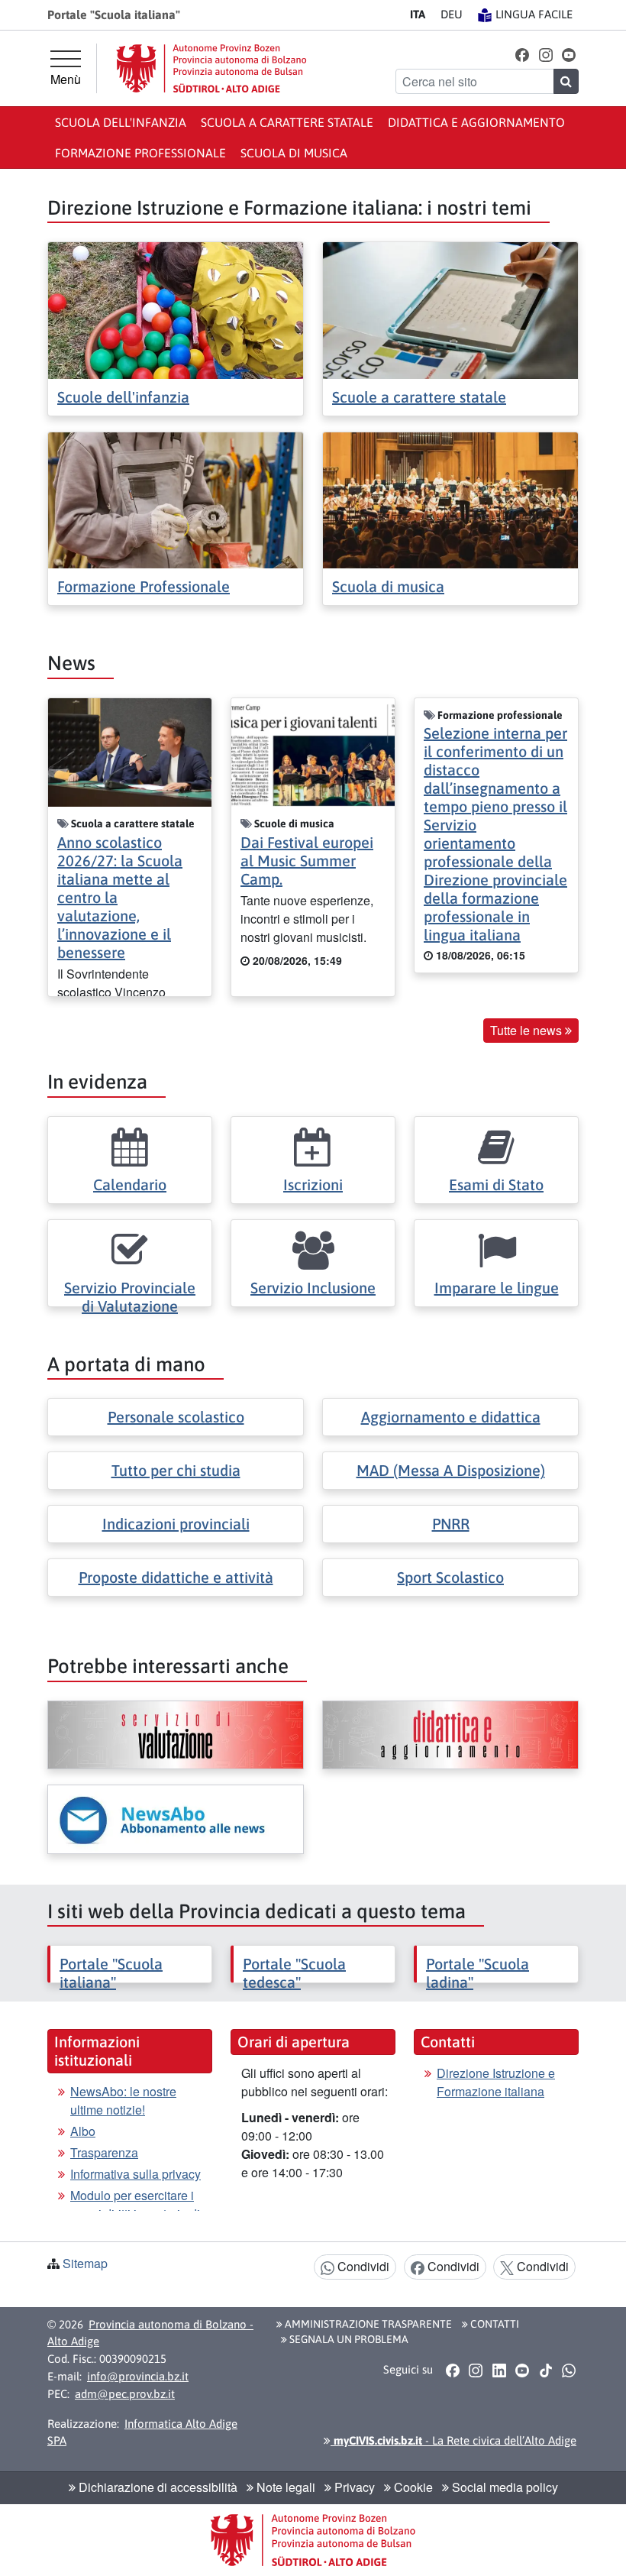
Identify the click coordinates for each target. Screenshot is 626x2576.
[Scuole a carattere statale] (450, 309)
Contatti (494, 2324)
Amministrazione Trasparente (367, 2324)
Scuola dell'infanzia (121, 122)
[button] (523, 54)
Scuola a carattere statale (287, 122)
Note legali (284, 2487)
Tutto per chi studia (176, 1470)
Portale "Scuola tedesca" (294, 1973)
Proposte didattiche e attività (176, 1577)
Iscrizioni (313, 1184)
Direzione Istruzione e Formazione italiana (496, 2082)
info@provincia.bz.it (138, 2376)
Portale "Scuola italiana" (111, 1973)
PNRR (451, 1524)
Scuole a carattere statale (419, 397)
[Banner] (176, 1735)
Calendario (130, 1184)
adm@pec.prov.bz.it (125, 2394)
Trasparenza (104, 2152)
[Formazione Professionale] (176, 498)
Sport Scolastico (450, 1577)
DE (452, 14)
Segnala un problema (348, 2339)
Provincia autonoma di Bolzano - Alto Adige (150, 2333)
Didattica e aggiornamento (476, 122)
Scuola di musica (294, 153)
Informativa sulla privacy (136, 2174)
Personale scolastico (176, 1417)
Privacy (353, 2487)
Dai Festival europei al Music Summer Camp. (307, 861)
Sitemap (85, 2263)
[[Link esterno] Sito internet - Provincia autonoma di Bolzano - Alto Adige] (211, 68)
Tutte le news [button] (528, 1030)
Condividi (362, 2266)
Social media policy (503, 2487)
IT (418, 14)
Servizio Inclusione (313, 1288)
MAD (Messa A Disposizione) (451, 1470)
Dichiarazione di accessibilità (156, 2487)
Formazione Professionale (144, 586)
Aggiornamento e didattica (451, 1417)
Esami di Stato (496, 1184)
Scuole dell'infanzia (123, 397)
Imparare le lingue (497, 1288)
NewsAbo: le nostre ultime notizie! (123, 2100)
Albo (83, 2131)
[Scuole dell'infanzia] (176, 309)
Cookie (412, 2487)
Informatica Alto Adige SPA (142, 2432)
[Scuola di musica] (450, 498)
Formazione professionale (140, 153)
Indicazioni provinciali (176, 1524)
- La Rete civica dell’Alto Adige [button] (453, 2440)
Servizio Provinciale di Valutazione (130, 1297)
